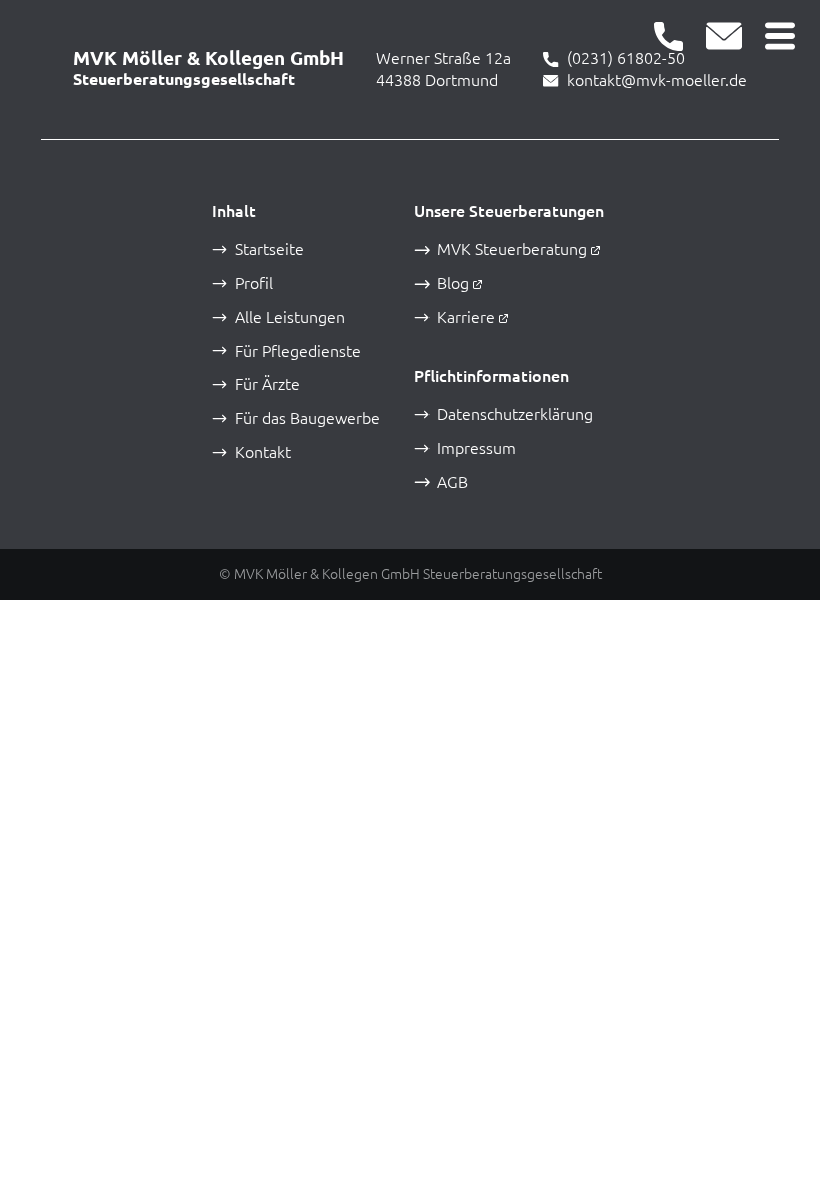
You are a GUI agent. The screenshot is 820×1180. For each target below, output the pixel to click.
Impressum (476, 448)
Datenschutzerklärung (515, 414)
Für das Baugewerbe (307, 418)
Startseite (269, 249)
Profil (254, 283)
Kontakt (263, 452)
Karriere (466, 317)
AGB (452, 482)
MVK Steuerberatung (512, 249)
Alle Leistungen (290, 317)
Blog (453, 283)
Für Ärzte (267, 384)
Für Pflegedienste (298, 351)
